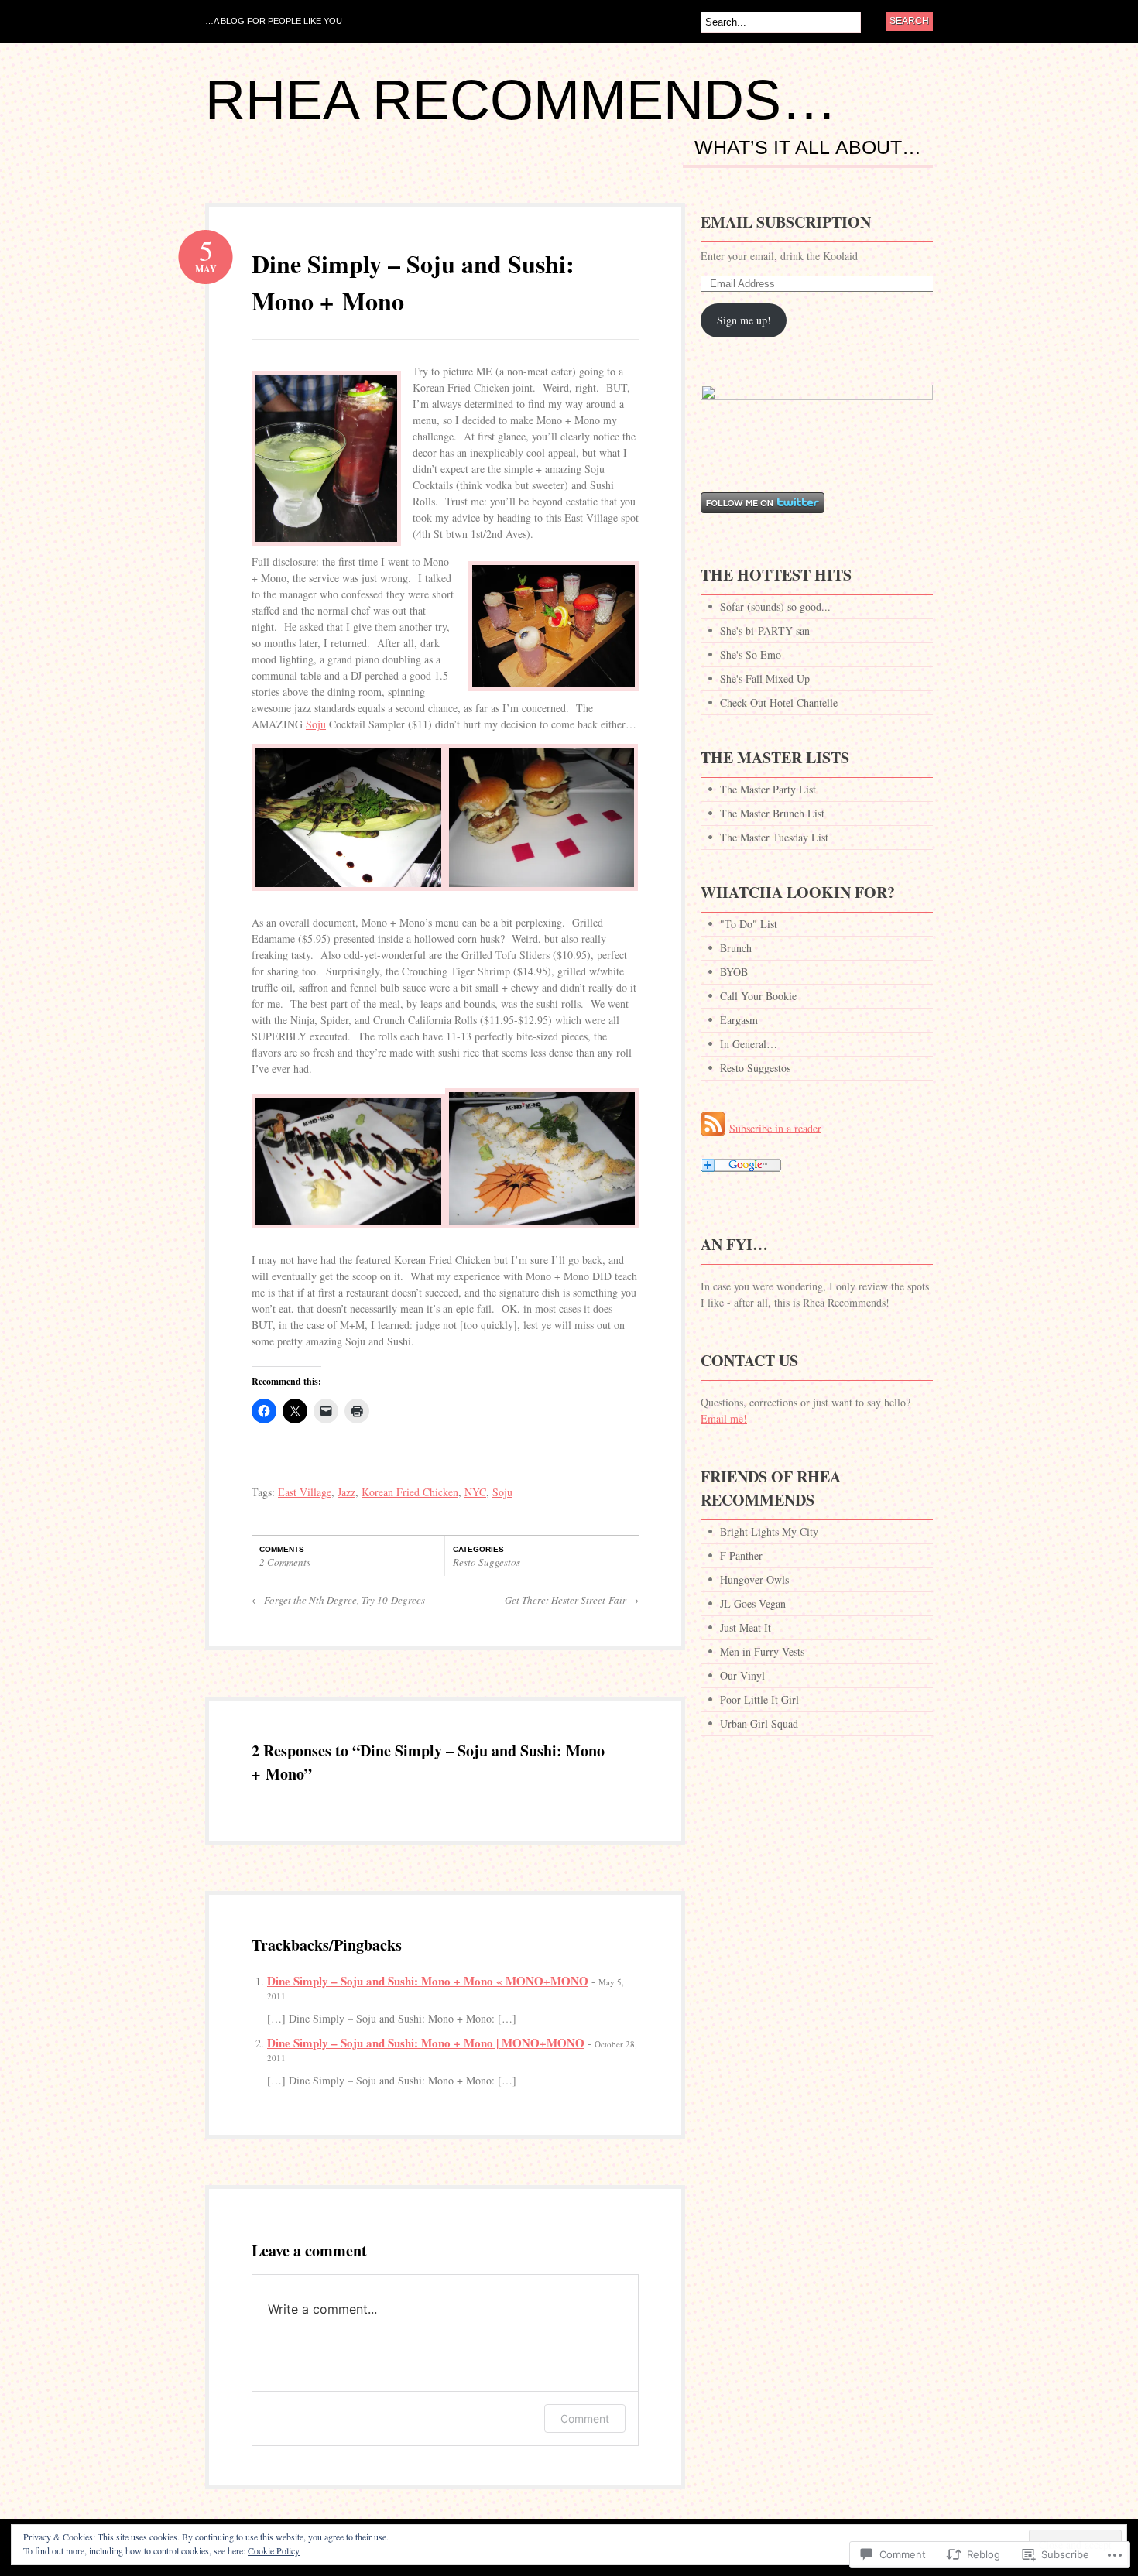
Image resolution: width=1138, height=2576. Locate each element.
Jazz (346, 1492)
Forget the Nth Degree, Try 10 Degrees (338, 1600)
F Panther (741, 1555)
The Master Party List (768, 789)
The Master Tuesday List (774, 837)
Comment (585, 2418)
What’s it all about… (808, 148)
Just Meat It (746, 1627)
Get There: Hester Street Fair (572, 1600)
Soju (316, 724)
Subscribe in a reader (775, 1127)
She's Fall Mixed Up (765, 678)
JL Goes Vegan (753, 1603)
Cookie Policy (274, 2550)
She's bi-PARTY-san (765, 630)
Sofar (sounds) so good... (775, 606)
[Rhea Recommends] (817, 396)
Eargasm (739, 1020)
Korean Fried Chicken (410, 1492)
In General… (749, 1044)
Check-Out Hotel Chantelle (779, 702)
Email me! (724, 1418)
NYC (475, 1492)
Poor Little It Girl (759, 1699)
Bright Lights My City (769, 1531)
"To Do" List (749, 924)
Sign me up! (744, 320)
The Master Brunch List (772, 813)
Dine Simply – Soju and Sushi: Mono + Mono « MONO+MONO (428, 1981)
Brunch (736, 948)
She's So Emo (751, 654)
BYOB (734, 972)
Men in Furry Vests (762, 1651)
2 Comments (285, 1562)
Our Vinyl (742, 1675)
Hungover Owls (754, 1579)
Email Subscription (786, 222)
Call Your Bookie (758, 996)
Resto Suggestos (487, 1562)
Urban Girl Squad (759, 1723)
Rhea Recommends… (521, 100)
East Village (305, 1492)
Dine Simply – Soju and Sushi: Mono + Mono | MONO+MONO (426, 2043)
